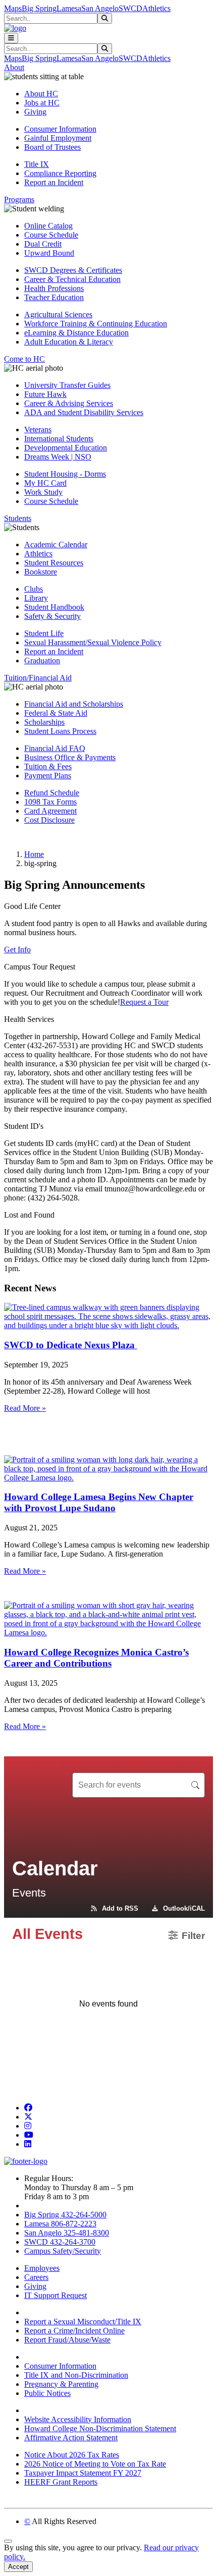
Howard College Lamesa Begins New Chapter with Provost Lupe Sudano (99, 1502)
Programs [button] (19, 199)
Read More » (25, 1408)
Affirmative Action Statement (71, 2438)
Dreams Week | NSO (58, 457)
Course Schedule (51, 235)
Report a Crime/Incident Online (74, 2331)
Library (36, 598)
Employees (42, 2268)
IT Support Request (56, 2295)
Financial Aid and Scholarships (74, 704)
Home (34, 854)
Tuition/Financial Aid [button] (38, 678)
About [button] (14, 67)
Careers (36, 2277)
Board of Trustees (52, 147)
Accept (18, 2567)
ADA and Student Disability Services (84, 412)
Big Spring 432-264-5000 (65, 2215)
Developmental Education (66, 448)
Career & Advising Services (69, 403)
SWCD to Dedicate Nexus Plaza (71, 1345)
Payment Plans (48, 776)
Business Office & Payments (70, 757)
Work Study (43, 492)
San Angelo (100, 8)
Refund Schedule (52, 793)
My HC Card (45, 483)
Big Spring (39, 8)
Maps (13, 8)
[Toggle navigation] (11, 38)
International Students (59, 439)
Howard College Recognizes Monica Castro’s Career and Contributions (96, 1658)
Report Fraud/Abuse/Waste (67, 2340)
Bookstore (41, 572)
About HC (41, 94)
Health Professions (54, 288)
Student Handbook (54, 607)
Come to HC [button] (24, 359)
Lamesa (69, 8)
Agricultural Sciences (58, 314)
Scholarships (44, 722)
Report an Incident (54, 182)
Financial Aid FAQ (55, 748)
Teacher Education (54, 297)
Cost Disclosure (49, 820)
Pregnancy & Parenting (61, 2384)
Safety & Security (52, 616)
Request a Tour (144, 1002)
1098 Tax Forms (50, 802)
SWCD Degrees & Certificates (73, 270)
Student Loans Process (60, 731)
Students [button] (18, 518)
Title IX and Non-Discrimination (76, 2375)
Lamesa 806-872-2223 (60, 2224)
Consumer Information (60, 129)
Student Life (44, 633)
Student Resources (54, 563)
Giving (35, 112)
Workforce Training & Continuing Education (96, 324)
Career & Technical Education (72, 279)
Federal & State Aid (56, 713)
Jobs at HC (42, 103)
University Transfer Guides (67, 385)
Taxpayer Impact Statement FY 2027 (83, 2473)
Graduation (42, 661)
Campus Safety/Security (63, 2251)
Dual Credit (43, 244)
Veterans (38, 430)
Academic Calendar (56, 545)
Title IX (37, 164)
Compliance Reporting (60, 173)
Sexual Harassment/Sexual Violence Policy (93, 642)
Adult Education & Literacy (69, 342)
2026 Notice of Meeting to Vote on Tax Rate (95, 2464)
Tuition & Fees (48, 766)
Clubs (34, 589)
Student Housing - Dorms (65, 474)
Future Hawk (45, 394)
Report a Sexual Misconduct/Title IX (83, 2322)
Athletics (156, 8)
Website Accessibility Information (78, 2419)
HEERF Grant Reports (61, 2482)
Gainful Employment (58, 138)
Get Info (17, 950)
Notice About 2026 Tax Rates (72, 2455)
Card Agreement (50, 811)
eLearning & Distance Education (76, 333)
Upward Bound (49, 253)
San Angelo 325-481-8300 (67, 2233)
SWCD (130, 8)
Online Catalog (48, 226)
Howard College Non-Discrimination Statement (100, 2428)
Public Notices (47, 2393)
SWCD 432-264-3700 (60, 2242)
